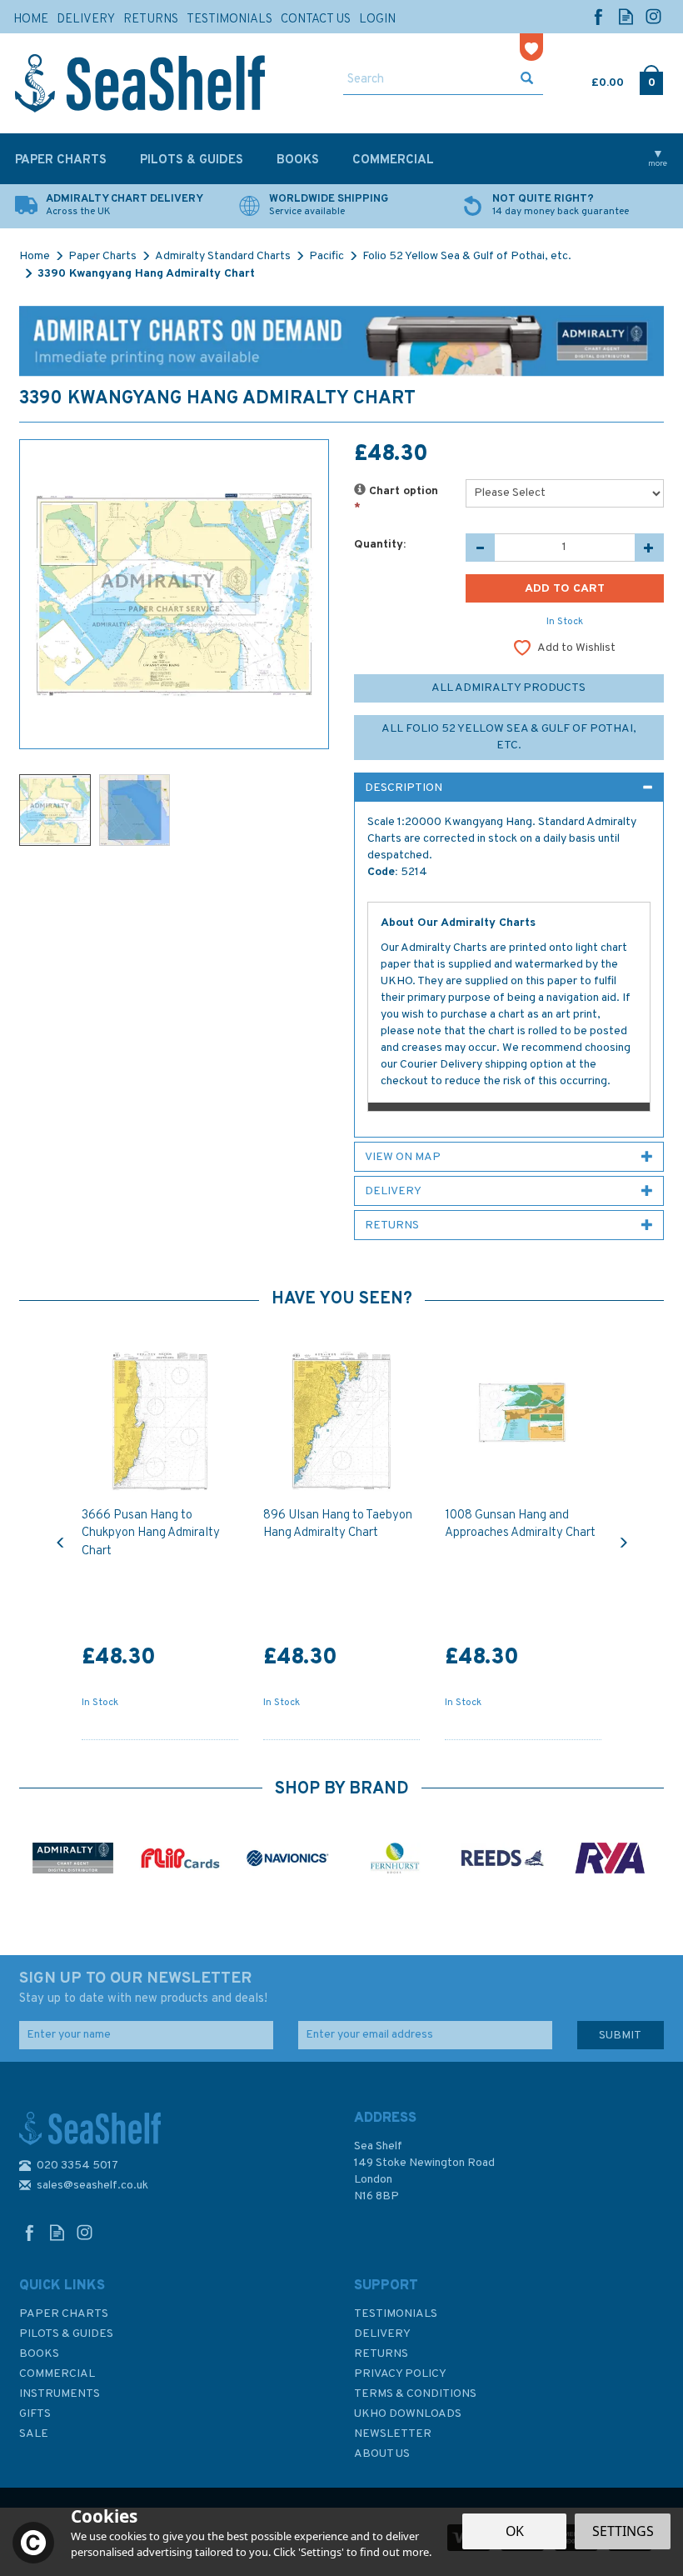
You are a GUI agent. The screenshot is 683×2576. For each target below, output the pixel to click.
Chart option (396, 500)
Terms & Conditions (415, 2394)
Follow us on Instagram (653, 16)
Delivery (382, 2334)
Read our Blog (626, 16)
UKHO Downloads (408, 2414)
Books (39, 2354)
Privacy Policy (400, 2374)
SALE (34, 2434)
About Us (382, 2454)
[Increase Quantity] (649, 548)
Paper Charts (64, 2314)
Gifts (35, 2414)
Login (377, 20)
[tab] (509, 788)
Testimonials (396, 2314)
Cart (593, 79)
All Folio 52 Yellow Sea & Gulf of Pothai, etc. (509, 737)
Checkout (652, 79)
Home (31, 20)
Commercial (57, 2374)
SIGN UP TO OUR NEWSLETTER (143, 1988)
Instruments (60, 2394)
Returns (381, 2354)
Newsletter (393, 2434)
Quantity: (380, 545)
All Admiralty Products (509, 688)
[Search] (527, 80)
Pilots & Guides (66, 2334)
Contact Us (316, 20)
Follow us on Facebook (598, 16)
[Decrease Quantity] (480, 548)
